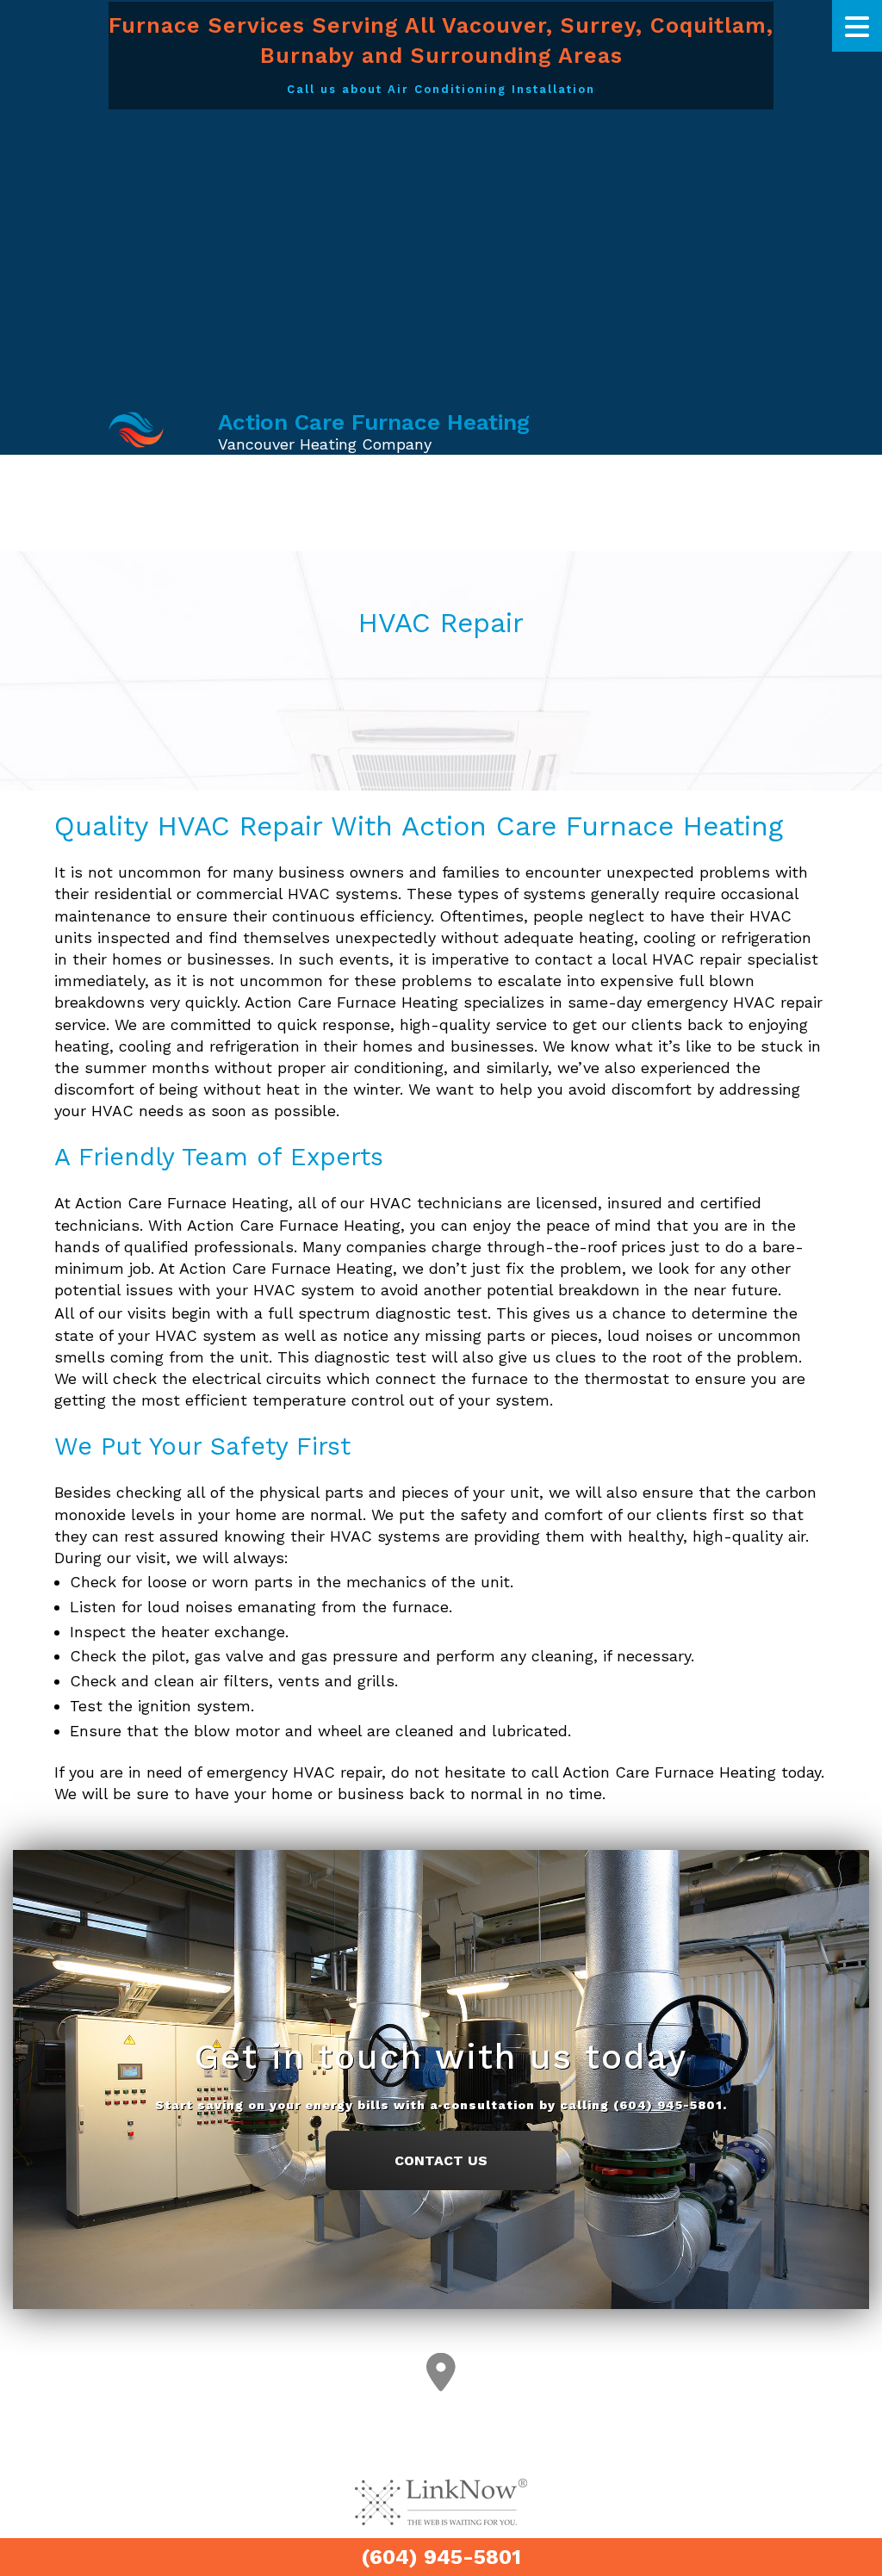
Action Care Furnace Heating (374, 422)
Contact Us (441, 2160)
